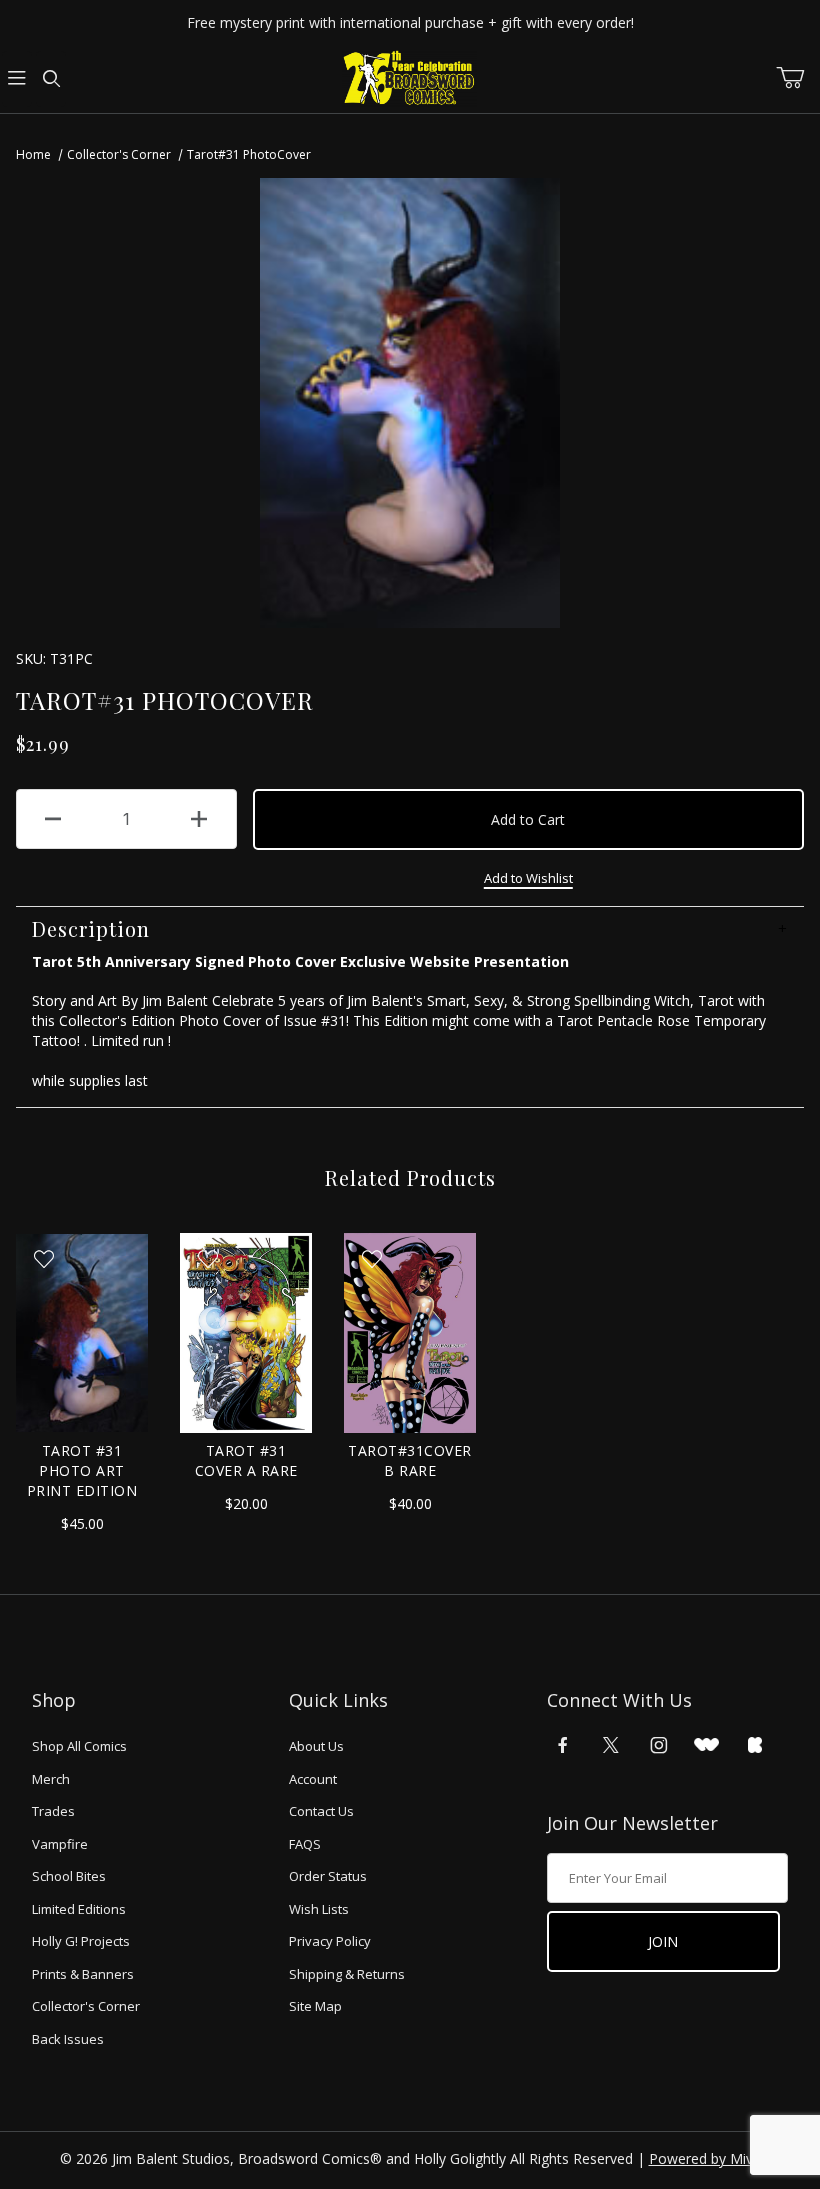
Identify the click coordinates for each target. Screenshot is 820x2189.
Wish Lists (319, 1909)
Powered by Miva (705, 2158)
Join (663, 1941)
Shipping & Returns (347, 1974)
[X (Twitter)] (611, 1745)
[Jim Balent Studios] (409, 77)
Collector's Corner (119, 154)
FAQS (305, 1844)
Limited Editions (79, 1909)
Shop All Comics (79, 1746)
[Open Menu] (17, 79)
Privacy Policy (330, 1941)
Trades (53, 1811)
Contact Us (321, 1811)
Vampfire (60, 1844)
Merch (51, 1779)
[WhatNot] (706, 1745)
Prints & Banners (83, 1974)
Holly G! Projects (81, 1941)
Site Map (315, 2006)
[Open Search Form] (51, 79)
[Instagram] (659, 1745)
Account (313, 1779)
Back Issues (68, 2039)
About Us (316, 1746)
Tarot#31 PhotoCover (249, 154)
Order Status (328, 1876)
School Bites (69, 1876)
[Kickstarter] (755, 1745)
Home (33, 154)
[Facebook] (563, 1745)
